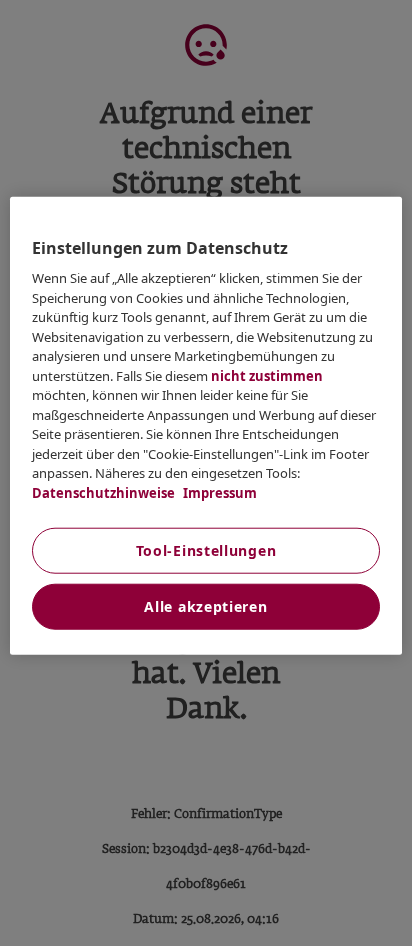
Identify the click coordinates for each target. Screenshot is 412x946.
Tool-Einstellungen (206, 550)
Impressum (218, 492)
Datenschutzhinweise (103, 492)
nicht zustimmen (267, 375)
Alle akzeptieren (205, 606)
